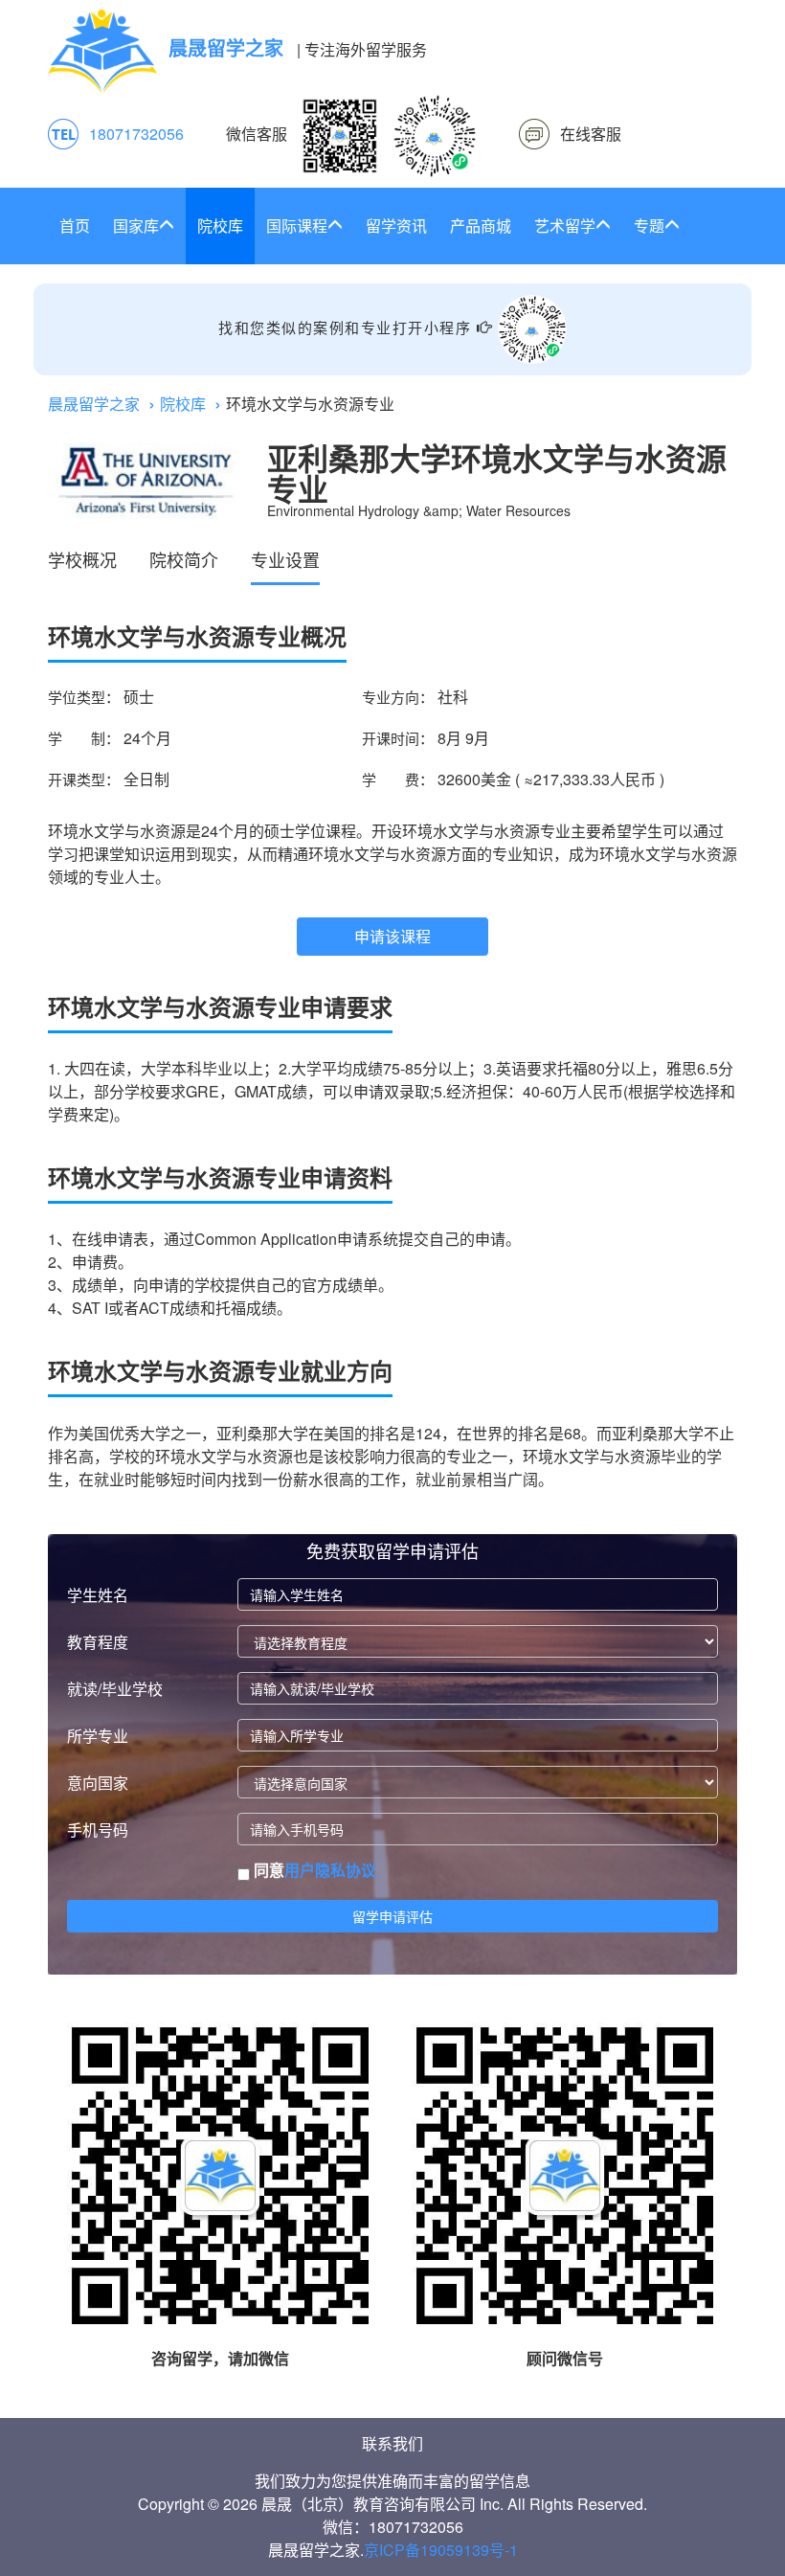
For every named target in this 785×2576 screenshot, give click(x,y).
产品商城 (481, 226)
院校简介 (184, 559)
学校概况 (82, 559)
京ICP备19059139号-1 (441, 2550)
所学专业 (98, 1736)
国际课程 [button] (297, 226)
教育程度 (98, 1642)
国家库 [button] (136, 226)
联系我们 (392, 2443)
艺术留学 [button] (565, 226)
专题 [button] (649, 226)
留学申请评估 (392, 1916)
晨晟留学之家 (94, 404)
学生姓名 (98, 1595)
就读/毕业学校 (115, 1689)
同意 (313, 1870)
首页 (75, 226)
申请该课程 (392, 936)
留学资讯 (396, 226)
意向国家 (98, 1783)
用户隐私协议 (330, 1870)
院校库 (220, 226)
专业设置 (285, 559)
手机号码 (98, 1830)
